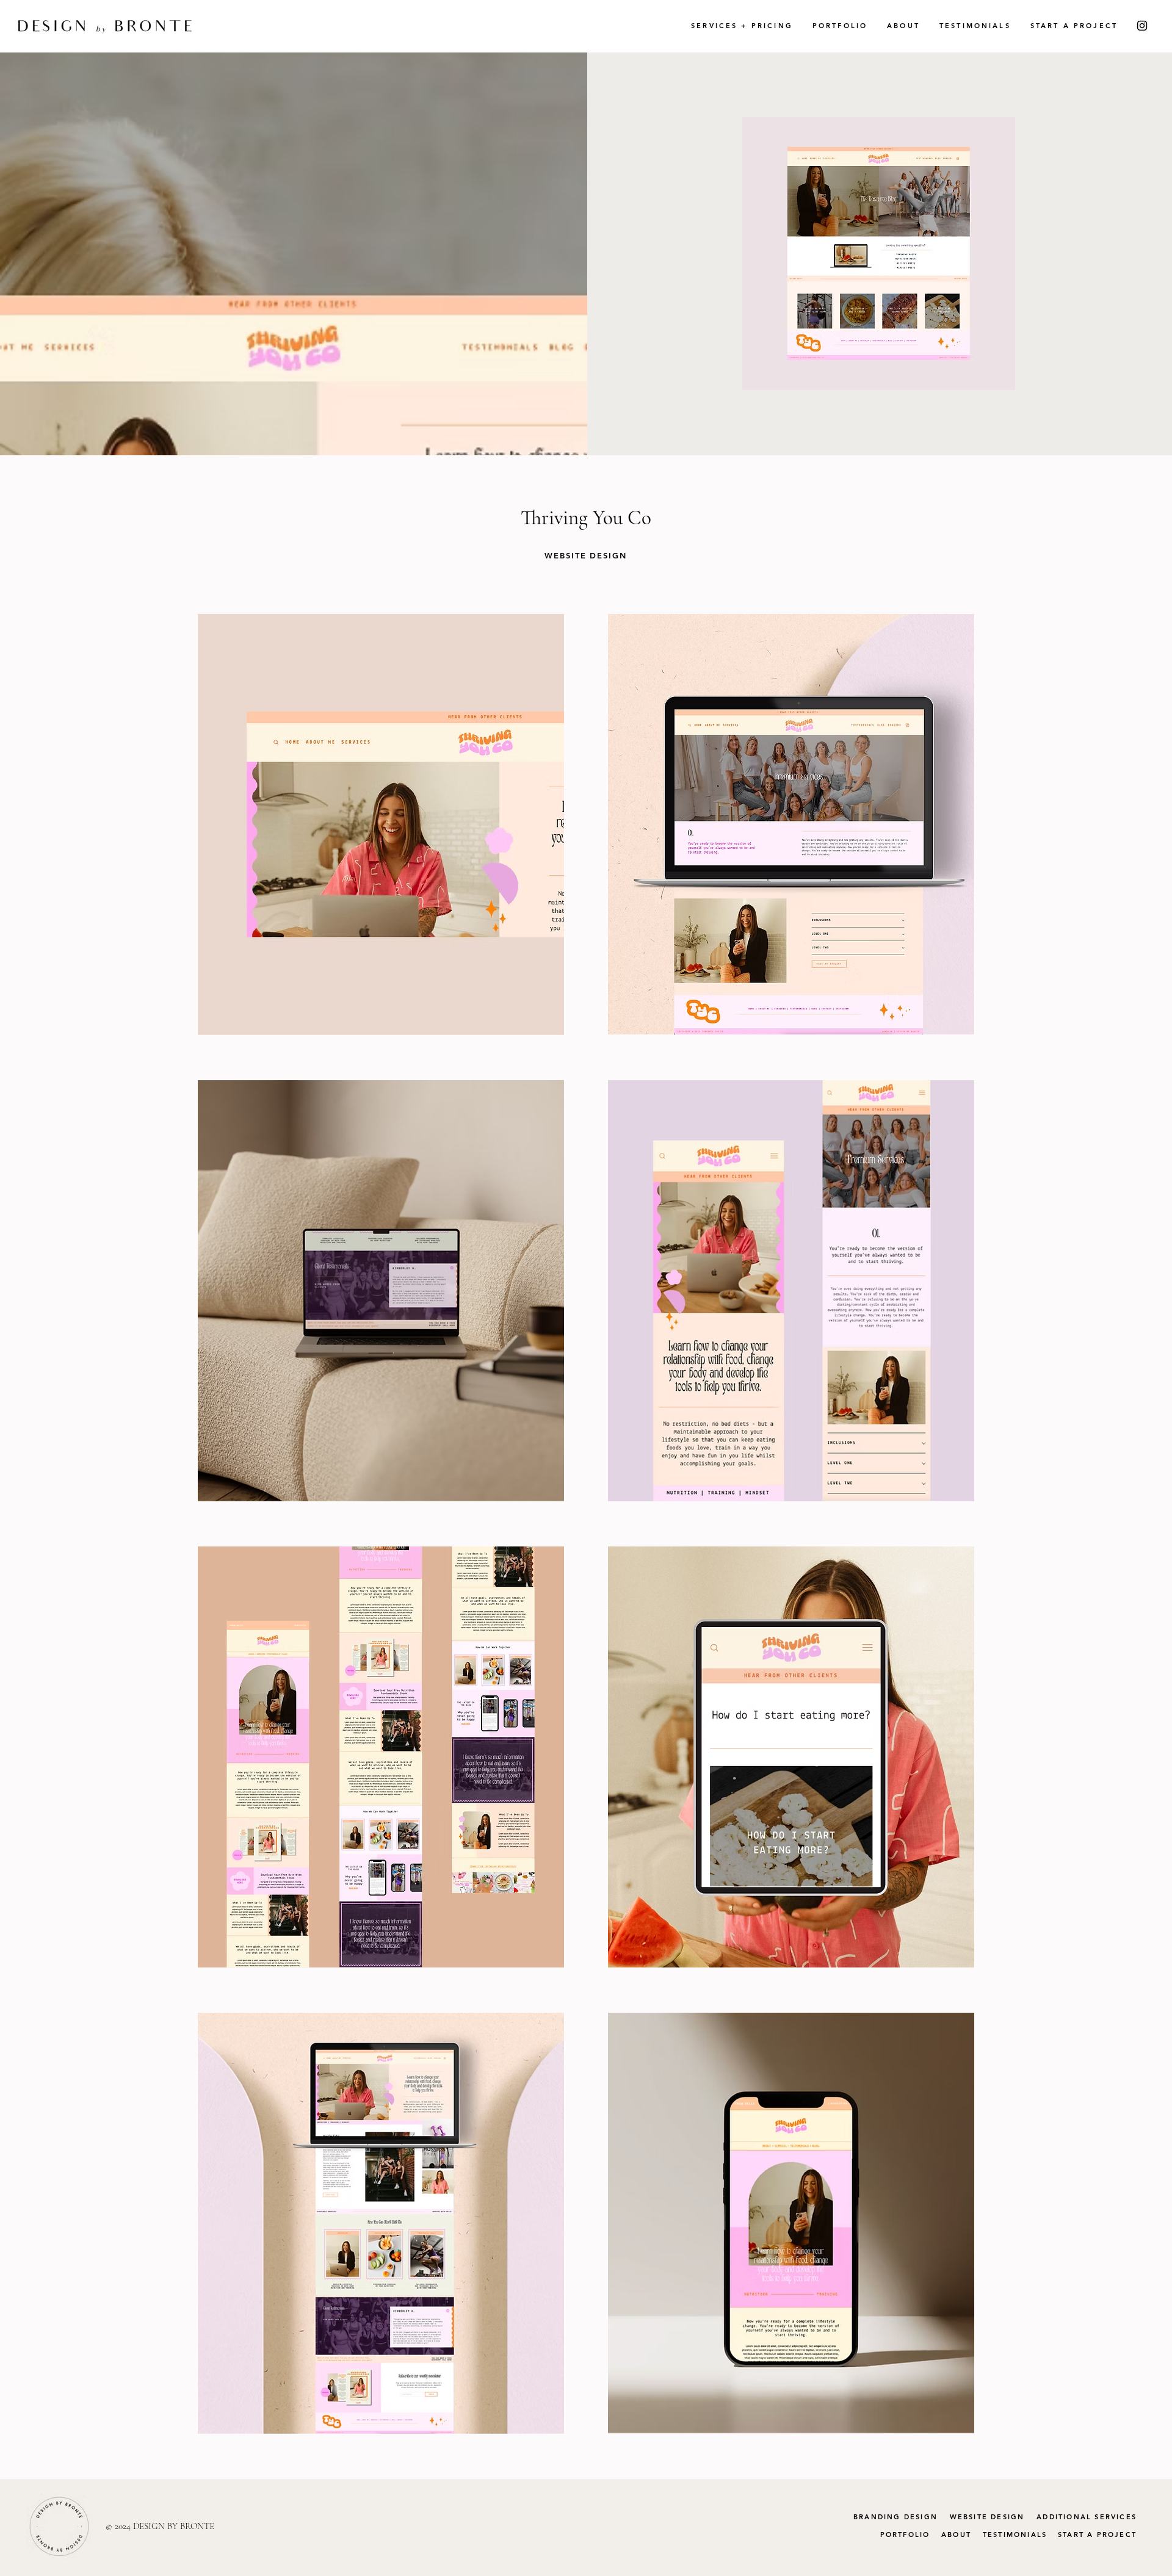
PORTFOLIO (905, 2535)
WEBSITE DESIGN (987, 2517)
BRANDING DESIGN (895, 2517)
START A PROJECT (1097, 2535)
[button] (742, 26)
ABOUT (956, 2535)
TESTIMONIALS (1015, 2535)
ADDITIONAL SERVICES (1087, 2517)
